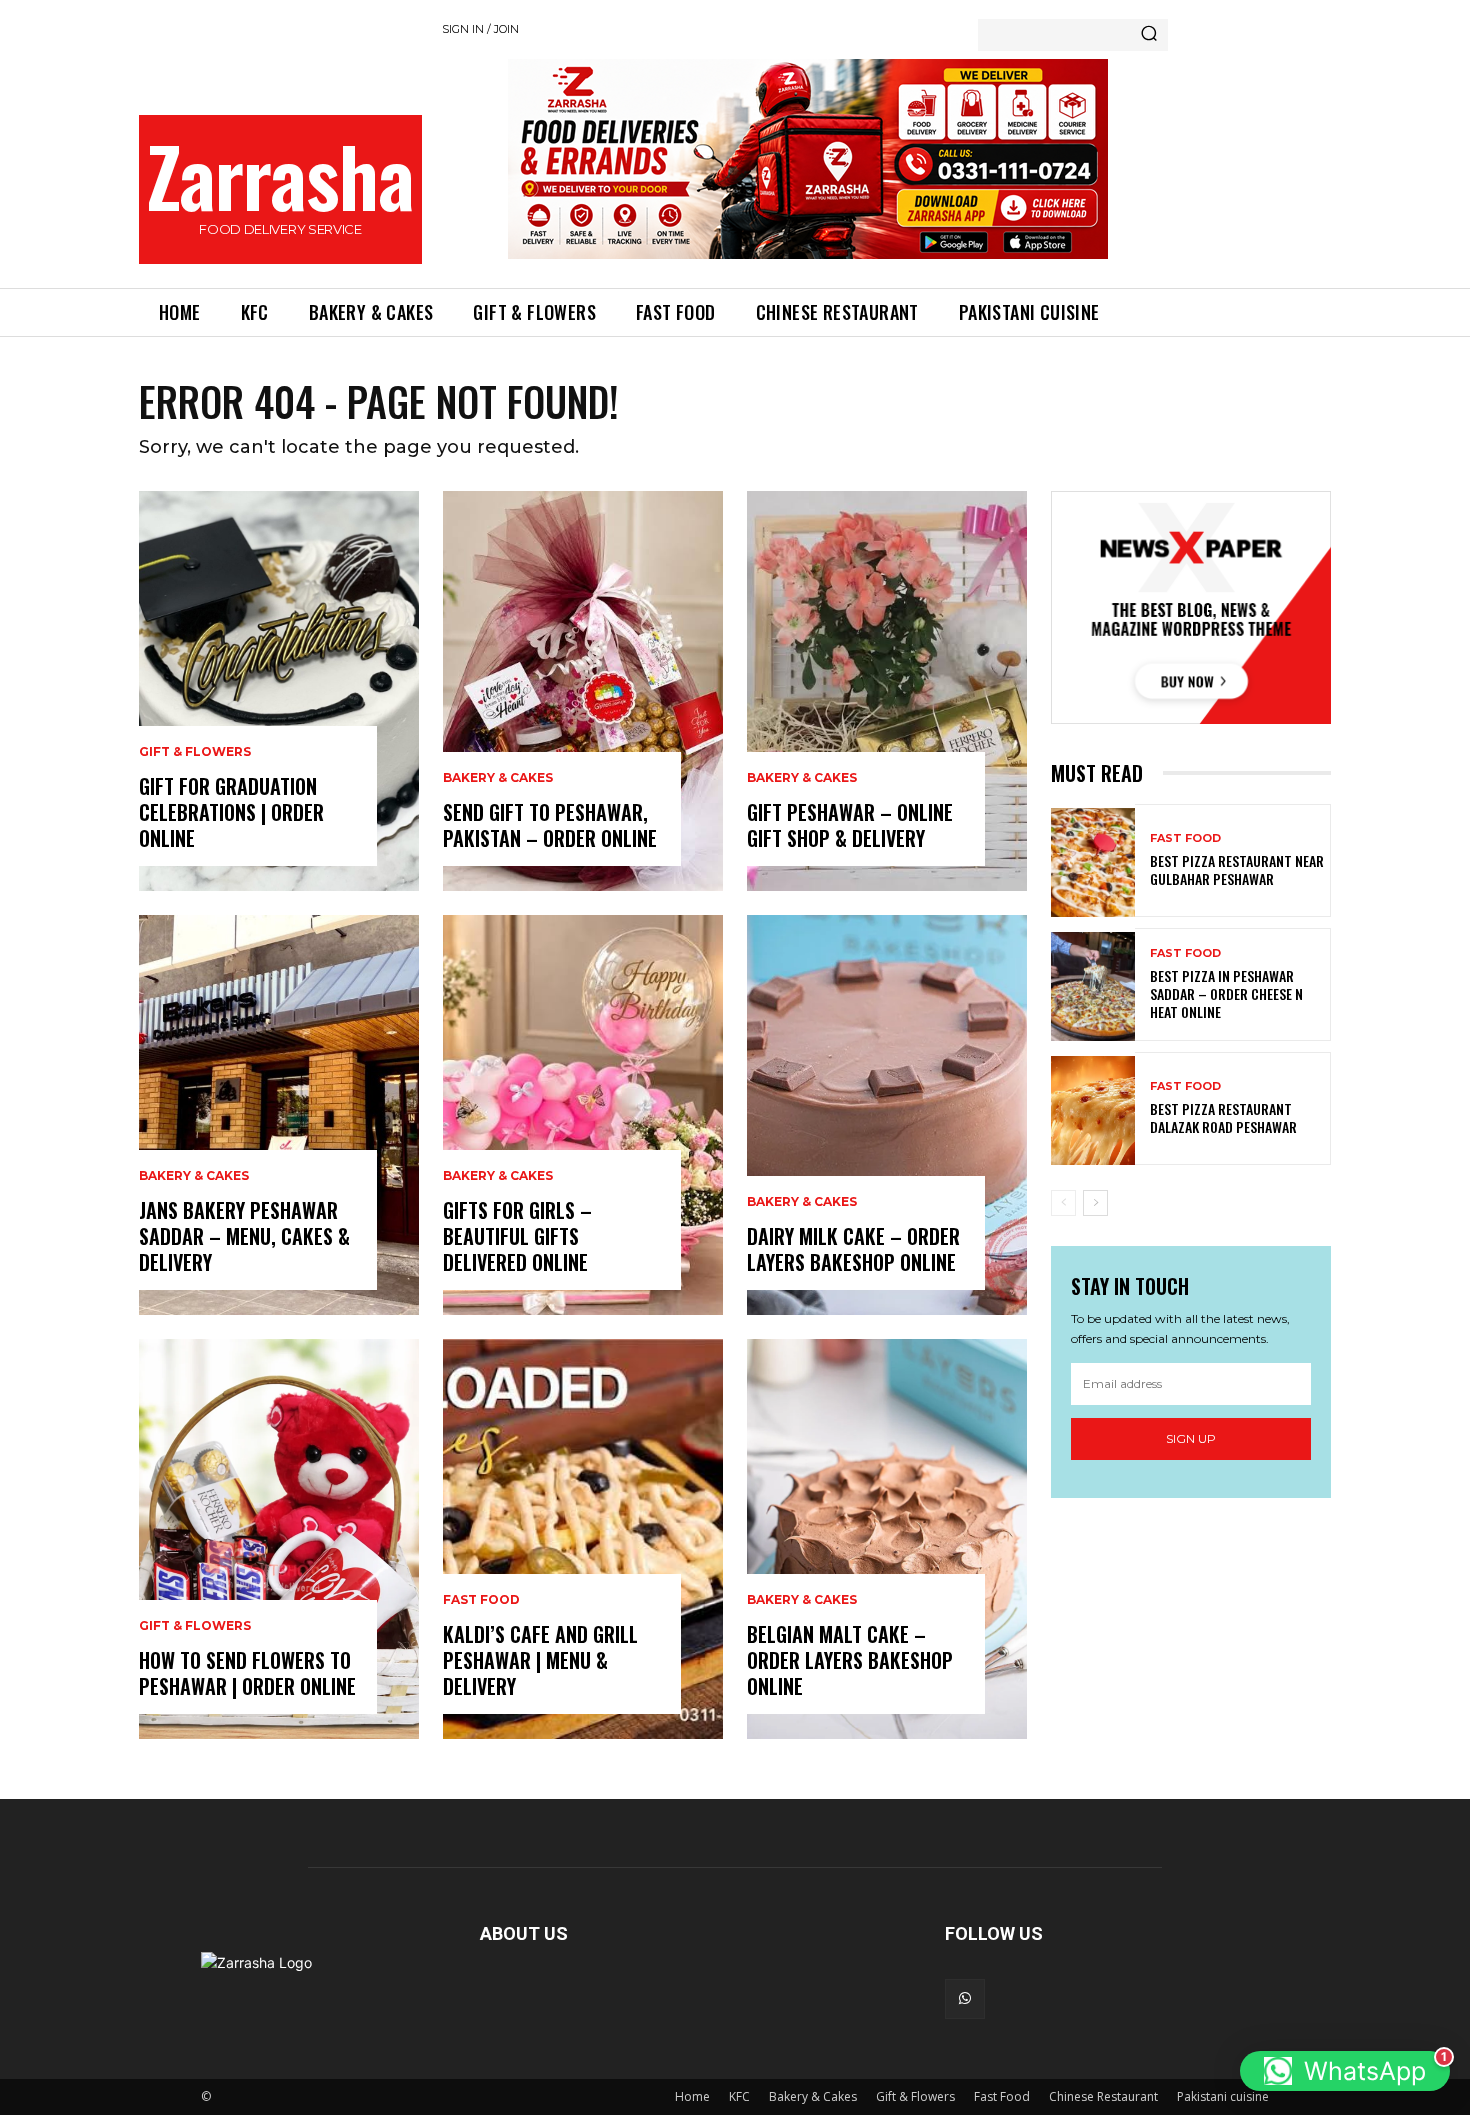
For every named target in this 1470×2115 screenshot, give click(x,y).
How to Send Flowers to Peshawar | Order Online (247, 1673)
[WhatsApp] (965, 1999)
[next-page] (1095, 1203)
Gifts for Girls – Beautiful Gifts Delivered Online (517, 1236)
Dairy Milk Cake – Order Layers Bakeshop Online (853, 1249)
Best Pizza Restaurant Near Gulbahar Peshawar (1237, 869)
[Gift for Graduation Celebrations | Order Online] (279, 691)
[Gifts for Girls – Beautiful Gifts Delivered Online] (583, 1115)
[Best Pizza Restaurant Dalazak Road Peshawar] (1093, 1110)
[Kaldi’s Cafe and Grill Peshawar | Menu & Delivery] (583, 1539)
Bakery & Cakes (194, 1176)
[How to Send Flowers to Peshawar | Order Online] (279, 1539)
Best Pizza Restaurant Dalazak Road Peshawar (1223, 1117)
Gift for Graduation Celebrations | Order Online (231, 812)
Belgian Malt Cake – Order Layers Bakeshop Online (850, 1660)
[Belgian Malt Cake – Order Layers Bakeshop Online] (887, 1539)
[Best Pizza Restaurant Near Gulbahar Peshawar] (1093, 862)
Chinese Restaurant (1103, 2096)
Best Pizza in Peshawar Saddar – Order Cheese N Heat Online (1226, 993)
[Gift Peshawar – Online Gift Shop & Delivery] (887, 691)
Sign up (1191, 1438)
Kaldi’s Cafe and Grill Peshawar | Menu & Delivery (540, 1660)
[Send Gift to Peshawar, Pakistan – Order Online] (583, 691)
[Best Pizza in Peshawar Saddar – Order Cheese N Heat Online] (1093, 986)
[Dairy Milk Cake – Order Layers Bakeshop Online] (887, 1115)
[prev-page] (1063, 1203)
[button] (1345, 2071)
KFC (739, 2096)
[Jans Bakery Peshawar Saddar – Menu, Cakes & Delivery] (279, 1115)
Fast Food (481, 1600)
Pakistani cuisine (1223, 2096)
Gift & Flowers (195, 752)
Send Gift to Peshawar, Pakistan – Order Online (550, 825)
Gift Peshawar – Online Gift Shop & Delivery (850, 825)
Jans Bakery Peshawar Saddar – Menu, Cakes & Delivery (244, 1236)
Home (692, 2096)
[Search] (1149, 35)
